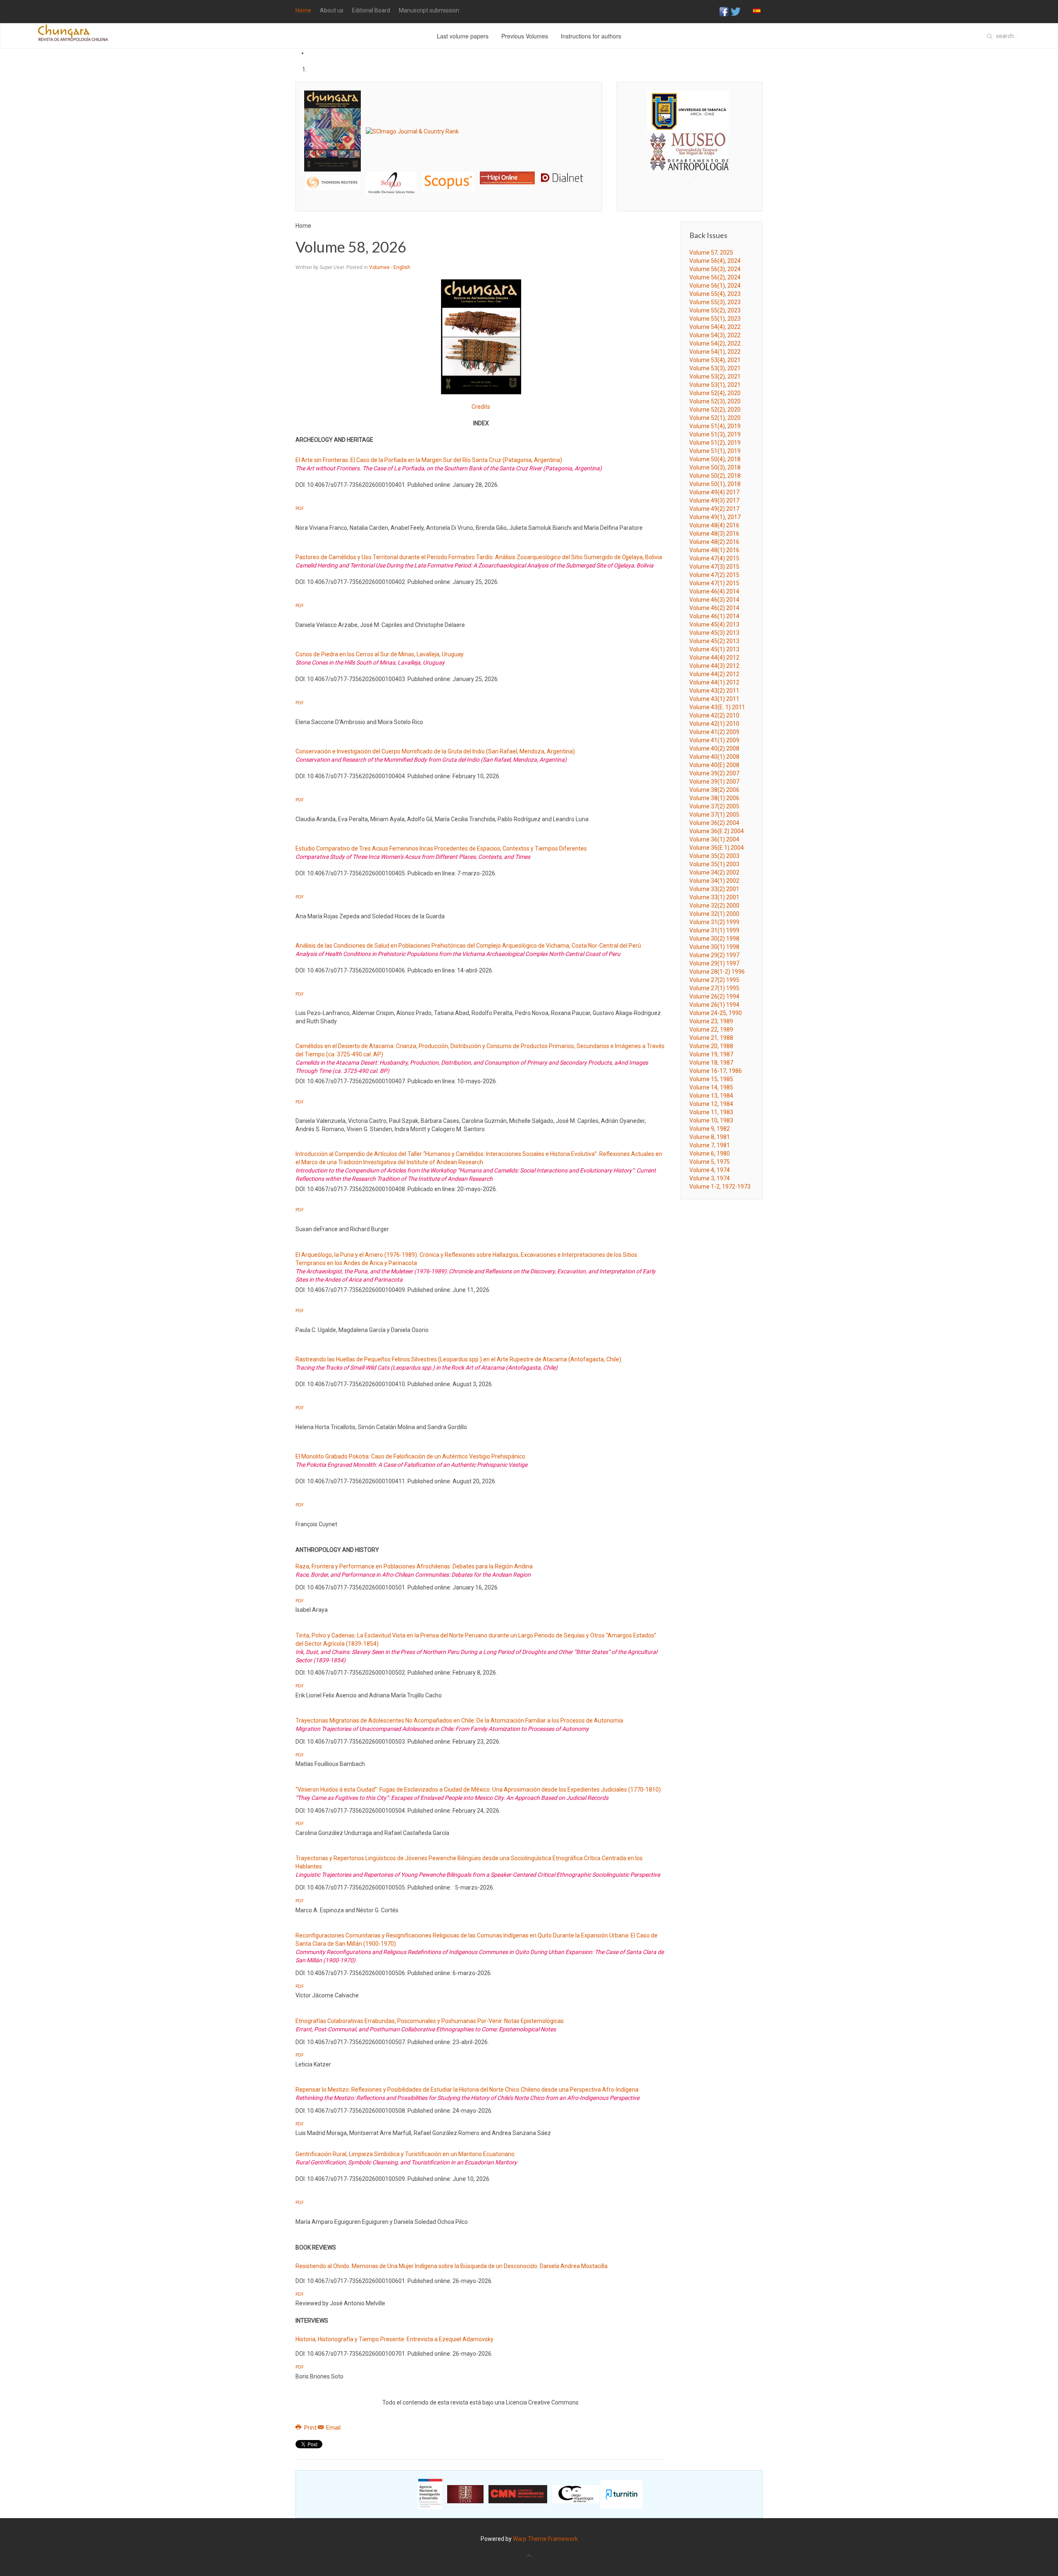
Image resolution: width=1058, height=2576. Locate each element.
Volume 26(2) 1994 (714, 996)
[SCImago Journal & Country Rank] (412, 131)
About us (332, 10)
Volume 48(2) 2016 (714, 542)
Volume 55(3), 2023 (715, 302)
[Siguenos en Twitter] (736, 11)
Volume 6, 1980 (710, 1153)
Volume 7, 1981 (710, 1145)
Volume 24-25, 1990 (716, 1013)
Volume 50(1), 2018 (715, 484)
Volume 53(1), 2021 (715, 385)
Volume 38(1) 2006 (714, 798)
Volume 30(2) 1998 (714, 939)
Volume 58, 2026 (351, 247)
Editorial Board (371, 10)
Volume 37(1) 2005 (714, 815)
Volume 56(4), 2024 (715, 261)
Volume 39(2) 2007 (714, 773)
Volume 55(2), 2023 (715, 310)
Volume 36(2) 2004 (714, 823)
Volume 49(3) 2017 (714, 500)
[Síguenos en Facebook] (724, 11)
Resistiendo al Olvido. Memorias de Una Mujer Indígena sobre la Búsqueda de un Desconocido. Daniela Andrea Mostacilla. (452, 2266)
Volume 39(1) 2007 (714, 782)
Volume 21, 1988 (711, 1038)
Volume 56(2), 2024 (715, 277)
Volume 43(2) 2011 (714, 691)
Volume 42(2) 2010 (714, 715)
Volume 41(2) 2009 (714, 732)
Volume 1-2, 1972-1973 (720, 1187)
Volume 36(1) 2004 (714, 839)
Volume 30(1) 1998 (714, 947)
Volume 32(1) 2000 (714, 914)
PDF (300, 509)
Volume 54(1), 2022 (715, 352)
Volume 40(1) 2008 (714, 757)
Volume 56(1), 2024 (715, 286)
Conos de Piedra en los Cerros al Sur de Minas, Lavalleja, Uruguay (380, 654)
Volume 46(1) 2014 (714, 616)
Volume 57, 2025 (711, 253)
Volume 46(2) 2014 (714, 608)
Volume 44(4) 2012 (714, 658)
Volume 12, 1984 (711, 1104)
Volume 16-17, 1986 (716, 1071)
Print (310, 2428)
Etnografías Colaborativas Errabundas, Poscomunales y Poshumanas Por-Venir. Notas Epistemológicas (430, 2021)
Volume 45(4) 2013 (714, 624)
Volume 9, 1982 (710, 1129)
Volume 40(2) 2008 (714, 748)
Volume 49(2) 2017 (714, 509)
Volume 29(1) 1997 (714, 963)
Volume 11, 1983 (711, 1112)
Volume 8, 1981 (710, 1137)
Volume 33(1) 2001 (714, 897)
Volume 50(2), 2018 (715, 476)
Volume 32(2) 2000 (714, 906)
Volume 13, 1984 (711, 1096)
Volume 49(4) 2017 (714, 492)
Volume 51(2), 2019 (715, 443)
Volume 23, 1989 (711, 1021)
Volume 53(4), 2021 (715, 360)
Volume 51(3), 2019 (715, 434)
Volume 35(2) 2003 (714, 856)
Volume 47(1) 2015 (714, 583)
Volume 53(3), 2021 (715, 368)
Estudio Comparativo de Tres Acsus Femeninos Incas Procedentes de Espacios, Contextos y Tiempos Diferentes (441, 848)
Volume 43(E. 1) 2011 (717, 707)
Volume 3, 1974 (710, 1178)
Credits (481, 407)
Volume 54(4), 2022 (715, 327)
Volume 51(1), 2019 (715, 451)
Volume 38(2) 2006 (714, 790)
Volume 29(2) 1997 (714, 955)
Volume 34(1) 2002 (714, 881)
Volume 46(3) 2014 (714, 600)
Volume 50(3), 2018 (715, 467)
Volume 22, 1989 (711, 1029)
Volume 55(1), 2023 (715, 319)
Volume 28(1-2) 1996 (717, 972)
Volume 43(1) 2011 (714, 699)
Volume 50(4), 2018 (715, 459)
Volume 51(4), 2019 (715, 426)
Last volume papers (463, 36)
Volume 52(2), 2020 (715, 410)
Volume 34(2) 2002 (714, 872)
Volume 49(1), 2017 (715, 517)
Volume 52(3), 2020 (715, 401)
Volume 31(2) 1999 (714, 922)
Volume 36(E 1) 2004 (717, 848)
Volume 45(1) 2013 (714, 649)
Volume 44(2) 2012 (714, 674)
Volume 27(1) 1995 (714, 988)
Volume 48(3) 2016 (714, 534)
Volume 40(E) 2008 (714, 765)
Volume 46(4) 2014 (714, 591)
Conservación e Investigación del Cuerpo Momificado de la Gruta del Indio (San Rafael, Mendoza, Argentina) (435, 751)
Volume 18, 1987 (711, 1063)
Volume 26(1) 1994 (714, 1005)
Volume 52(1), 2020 (715, 418)
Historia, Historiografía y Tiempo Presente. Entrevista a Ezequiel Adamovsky (394, 2339)
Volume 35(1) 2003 (714, 864)
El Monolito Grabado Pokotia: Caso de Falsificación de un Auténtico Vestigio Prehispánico (410, 1456)
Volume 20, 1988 (711, 1046)
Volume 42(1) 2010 (714, 724)
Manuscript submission (429, 10)
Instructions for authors (591, 36)
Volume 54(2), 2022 (715, 343)
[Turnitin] (622, 2494)
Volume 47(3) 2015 (714, 567)
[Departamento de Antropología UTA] (690, 163)
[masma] (690, 144)
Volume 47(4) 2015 (714, 558)
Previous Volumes (525, 36)
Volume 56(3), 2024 (715, 269)
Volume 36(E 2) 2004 (717, 831)
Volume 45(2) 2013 (714, 641)
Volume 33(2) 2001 (714, 889)
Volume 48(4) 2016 (714, 525)
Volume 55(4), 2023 (715, 294)
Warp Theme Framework (545, 2539)
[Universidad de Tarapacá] (688, 111)
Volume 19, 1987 (711, 1054)
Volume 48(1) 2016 (714, 550)
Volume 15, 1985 (711, 1079)
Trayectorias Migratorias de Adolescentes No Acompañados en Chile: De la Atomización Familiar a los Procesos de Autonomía (459, 1721)
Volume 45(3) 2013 (714, 633)
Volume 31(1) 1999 (714, 930)
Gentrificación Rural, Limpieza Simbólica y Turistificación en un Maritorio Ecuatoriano (405, 2154)
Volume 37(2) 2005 (714, 806)
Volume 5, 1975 (710, 1162)
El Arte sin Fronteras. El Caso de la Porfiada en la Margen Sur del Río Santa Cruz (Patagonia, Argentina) (429, 460)
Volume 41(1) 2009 (714, 740)
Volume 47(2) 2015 (714, 575)
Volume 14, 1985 (711, 1087)
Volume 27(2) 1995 (714, 980)
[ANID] (430, 2494)
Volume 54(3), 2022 (715, 335)
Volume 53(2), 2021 (715, 377)
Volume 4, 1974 (710, 1170)
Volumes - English (390, 267)
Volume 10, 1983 (711, 1120)
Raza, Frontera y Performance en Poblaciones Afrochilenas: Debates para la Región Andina (414, 1566)
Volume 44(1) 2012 (714, 682)
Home (303, 10)
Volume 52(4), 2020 (715, 393)
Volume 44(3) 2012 (714, 666)
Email (333, 2428)
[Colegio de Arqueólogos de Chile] (576, 2494)
